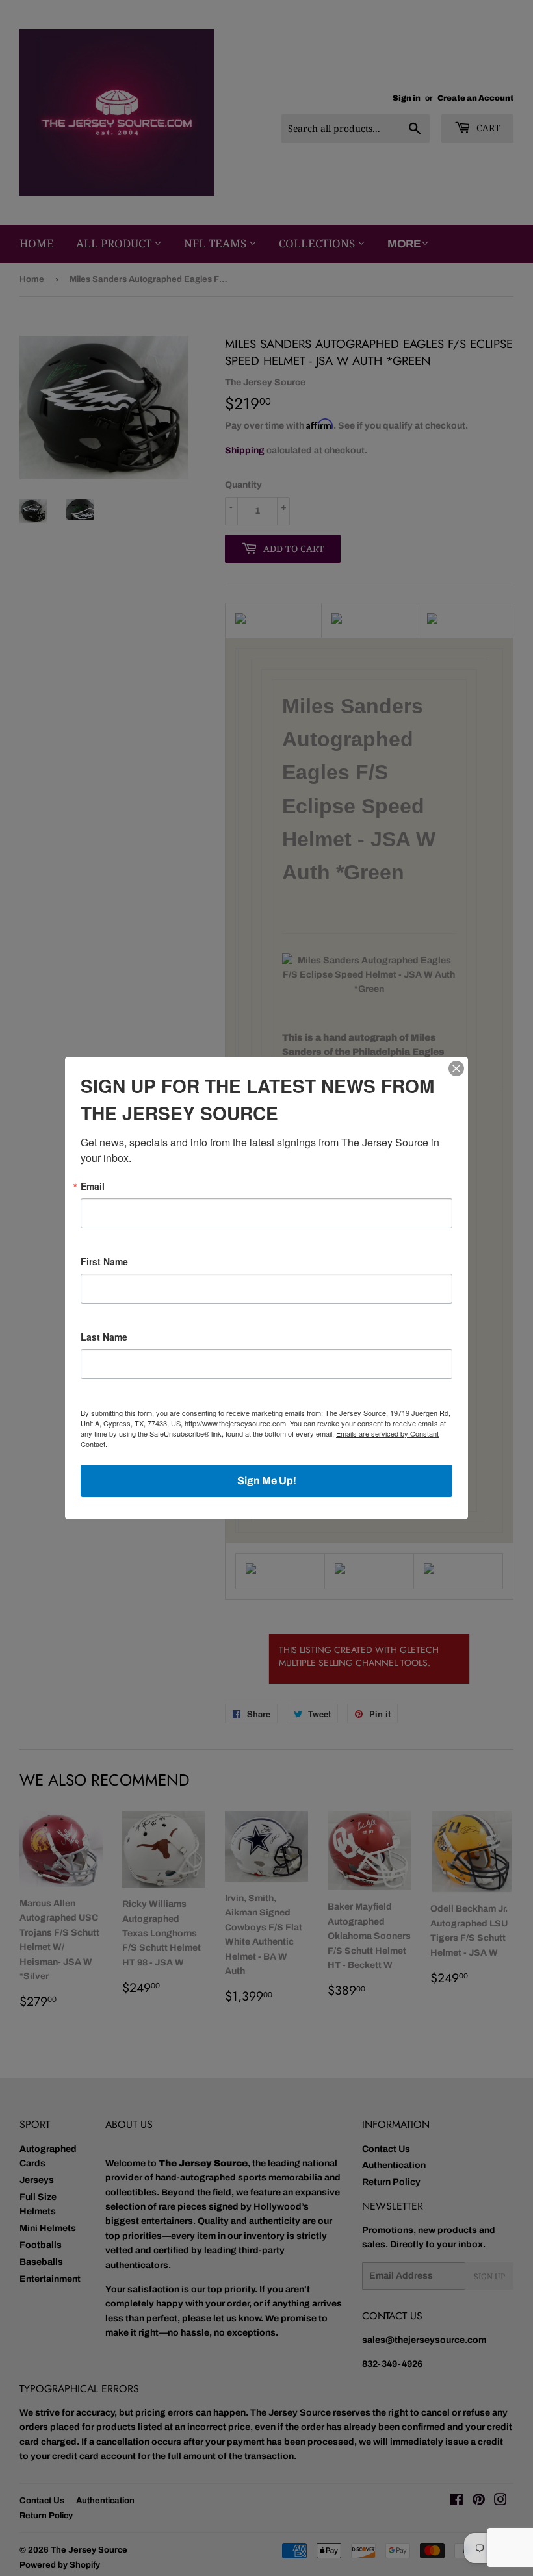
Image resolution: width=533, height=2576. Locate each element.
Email (93, 1186)
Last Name (104, 1337)
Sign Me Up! (267, 1481)
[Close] (456, 1068)
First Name (104, 1261)
